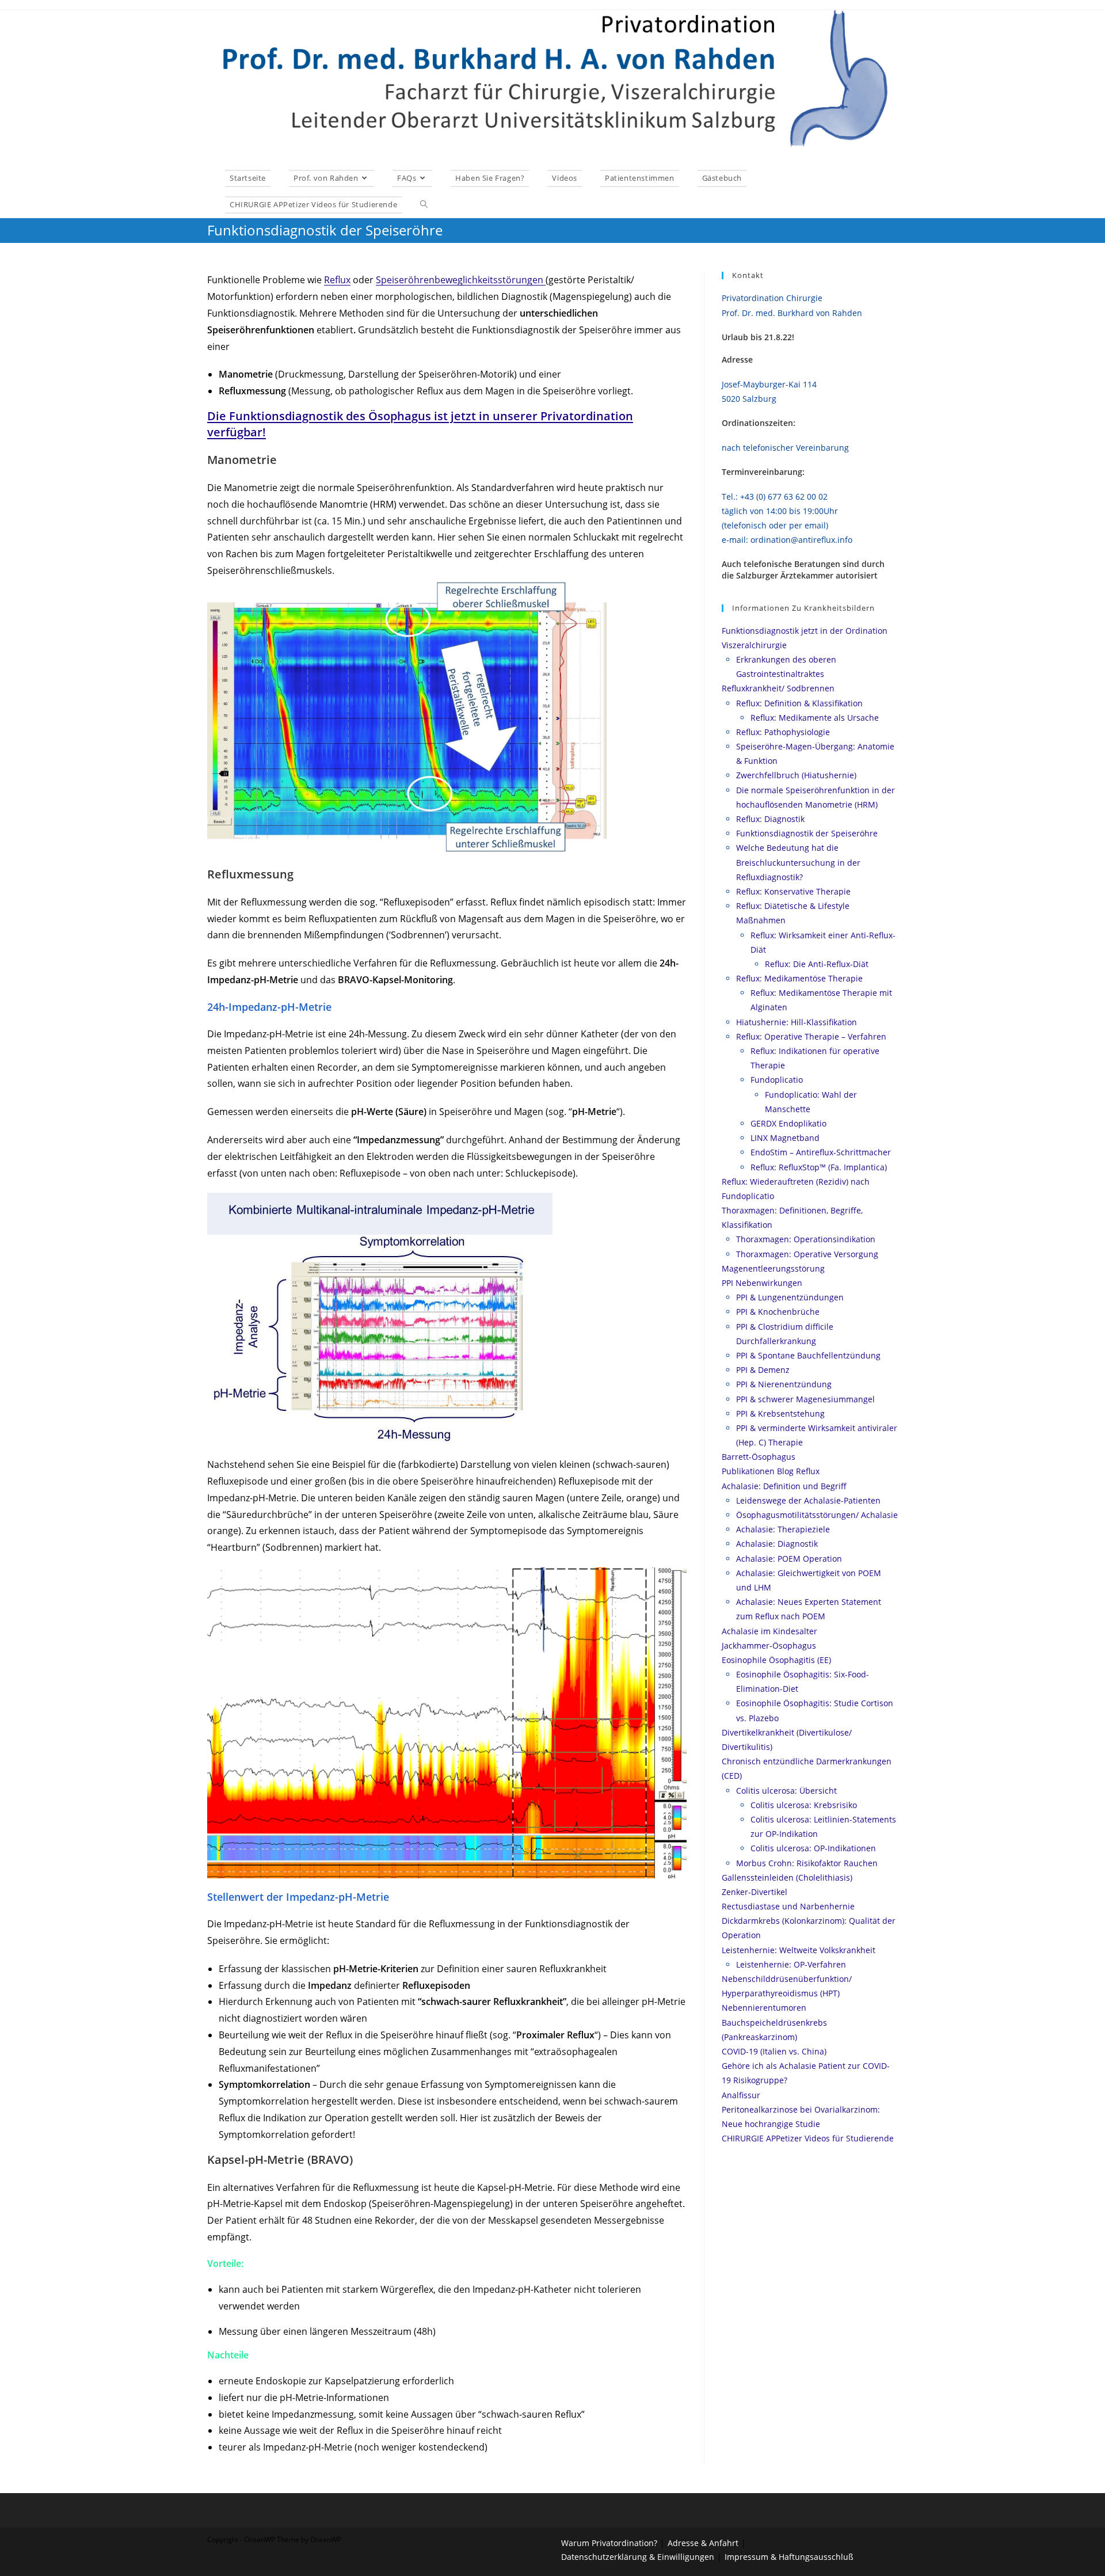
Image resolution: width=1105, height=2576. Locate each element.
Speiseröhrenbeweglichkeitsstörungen (461, 280)
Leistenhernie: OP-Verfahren (791, 1964)
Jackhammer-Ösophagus (769, 1645)
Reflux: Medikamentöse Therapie (799, 978)
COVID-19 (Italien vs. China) (774, 2051)
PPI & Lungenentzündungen (790, 1297)
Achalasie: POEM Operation (789, 1559)
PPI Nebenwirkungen (762, 1283)
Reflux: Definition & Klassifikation (799, 703)
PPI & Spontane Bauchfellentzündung (808, 1355)
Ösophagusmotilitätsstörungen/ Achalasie (817, 1515)
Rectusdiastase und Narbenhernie (788, 1906)
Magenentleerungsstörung (773, 1268)
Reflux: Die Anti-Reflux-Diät (817, 964)
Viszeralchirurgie (754, 645)
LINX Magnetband (785, 1138)
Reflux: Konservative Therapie (793, 891)
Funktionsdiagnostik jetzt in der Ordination (805, 631)
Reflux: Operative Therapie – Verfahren (811, 1036)
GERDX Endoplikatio (788, 1123)
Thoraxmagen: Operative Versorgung (807, 1254)
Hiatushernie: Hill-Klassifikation (797, 1022)
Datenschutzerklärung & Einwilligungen (638, 2557)
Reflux (337, 280)
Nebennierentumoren (764, 2008)
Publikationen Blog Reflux (771, 1471)
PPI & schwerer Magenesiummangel (805, 1399)
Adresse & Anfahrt (703, 2543)
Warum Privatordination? (609, 2543)
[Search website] (424, 204)
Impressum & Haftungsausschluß (789, 2557)
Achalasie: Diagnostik (777, 1544)
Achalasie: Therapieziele (783, 1529)
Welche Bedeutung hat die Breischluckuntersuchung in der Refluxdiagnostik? (798, 862)
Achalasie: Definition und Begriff (784, 1486)
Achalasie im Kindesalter (769, 1631)
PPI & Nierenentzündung (784, 1384)
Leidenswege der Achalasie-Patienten (808, 1500)
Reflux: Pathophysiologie (783, 732)
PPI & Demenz (763, 1370)
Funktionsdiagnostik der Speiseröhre (807, 833)
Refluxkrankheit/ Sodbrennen (778, 688)
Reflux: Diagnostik (770, 819)
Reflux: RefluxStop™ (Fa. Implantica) (819, 1167)
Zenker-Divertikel (755, 1892)
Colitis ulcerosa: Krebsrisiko (804, 1805)
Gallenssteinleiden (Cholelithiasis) (787, 1877)
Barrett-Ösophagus (759, 1457)
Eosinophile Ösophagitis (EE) (776, 1660)
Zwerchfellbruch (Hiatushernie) (796, 775)
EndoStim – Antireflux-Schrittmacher (821, 1152)
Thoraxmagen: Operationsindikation (806, 1239)
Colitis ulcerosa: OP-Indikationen (813, 1848)
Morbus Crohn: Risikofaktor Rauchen (807, 1863)
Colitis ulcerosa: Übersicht (786, 1791)
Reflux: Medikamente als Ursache (815, 718)
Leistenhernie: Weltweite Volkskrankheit (799, 1950)
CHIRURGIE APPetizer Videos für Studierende (808, 2138)
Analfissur (741, 2095)
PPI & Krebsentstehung (780, 1413)
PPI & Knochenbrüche (778, 1312)
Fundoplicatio (777, 1080)
